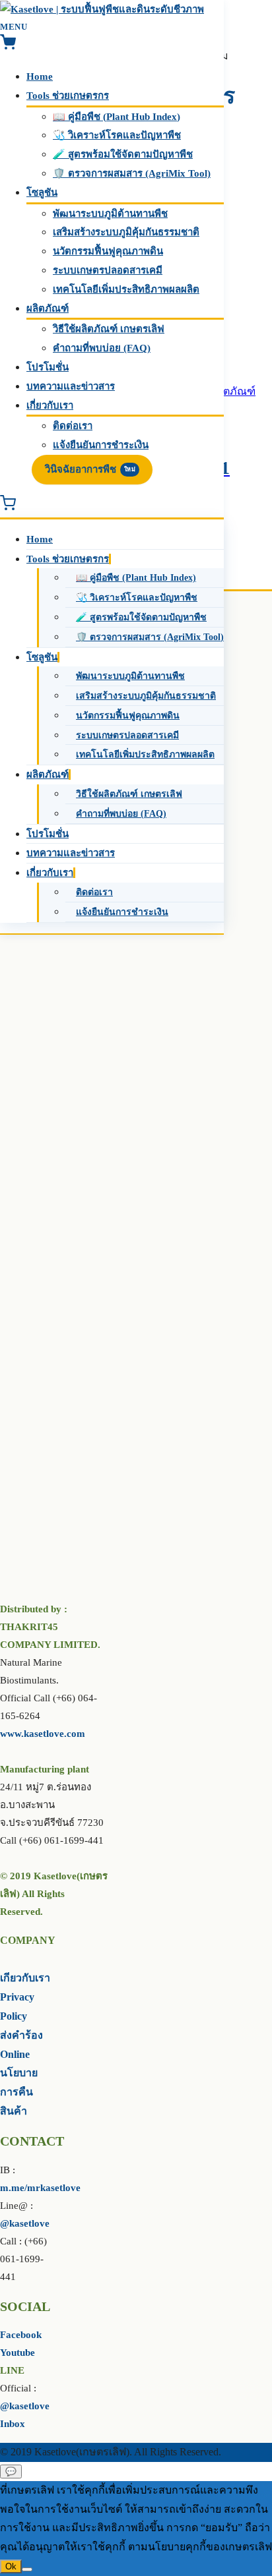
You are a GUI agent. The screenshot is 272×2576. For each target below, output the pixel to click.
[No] (27, 2569)
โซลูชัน (42, 192)
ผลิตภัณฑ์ (48, 308)
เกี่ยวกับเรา (50, 405)
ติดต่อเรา (73, 426)
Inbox (13, 2424)
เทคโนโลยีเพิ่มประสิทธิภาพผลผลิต (126, 289)
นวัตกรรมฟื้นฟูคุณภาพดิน (108, 251)
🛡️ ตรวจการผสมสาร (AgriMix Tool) (132, 173)
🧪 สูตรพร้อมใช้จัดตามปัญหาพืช (123, 154)
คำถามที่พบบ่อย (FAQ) (102, 348)
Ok (11, 2566)
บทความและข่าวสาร (71, 386)
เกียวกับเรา (25, 1978)
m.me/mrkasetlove (40, 2188)
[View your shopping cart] (8, 47)
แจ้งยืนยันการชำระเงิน (101, 445)
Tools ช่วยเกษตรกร (68, 96)
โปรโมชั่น (48, 367)
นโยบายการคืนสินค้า (19, 2092)
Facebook (21, 2335)
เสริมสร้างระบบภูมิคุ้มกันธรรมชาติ (126, 232)
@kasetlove (25, 2223)
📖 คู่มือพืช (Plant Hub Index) (117, 117)
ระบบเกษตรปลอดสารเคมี (108, 270)
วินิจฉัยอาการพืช (90, 469)
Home (40, 76)
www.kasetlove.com (43, 1734)
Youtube (17, 2353)
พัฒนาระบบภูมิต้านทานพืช (110, 214)
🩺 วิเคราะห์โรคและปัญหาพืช (117, 135)
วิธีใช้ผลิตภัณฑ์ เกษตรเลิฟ (109, 329)
